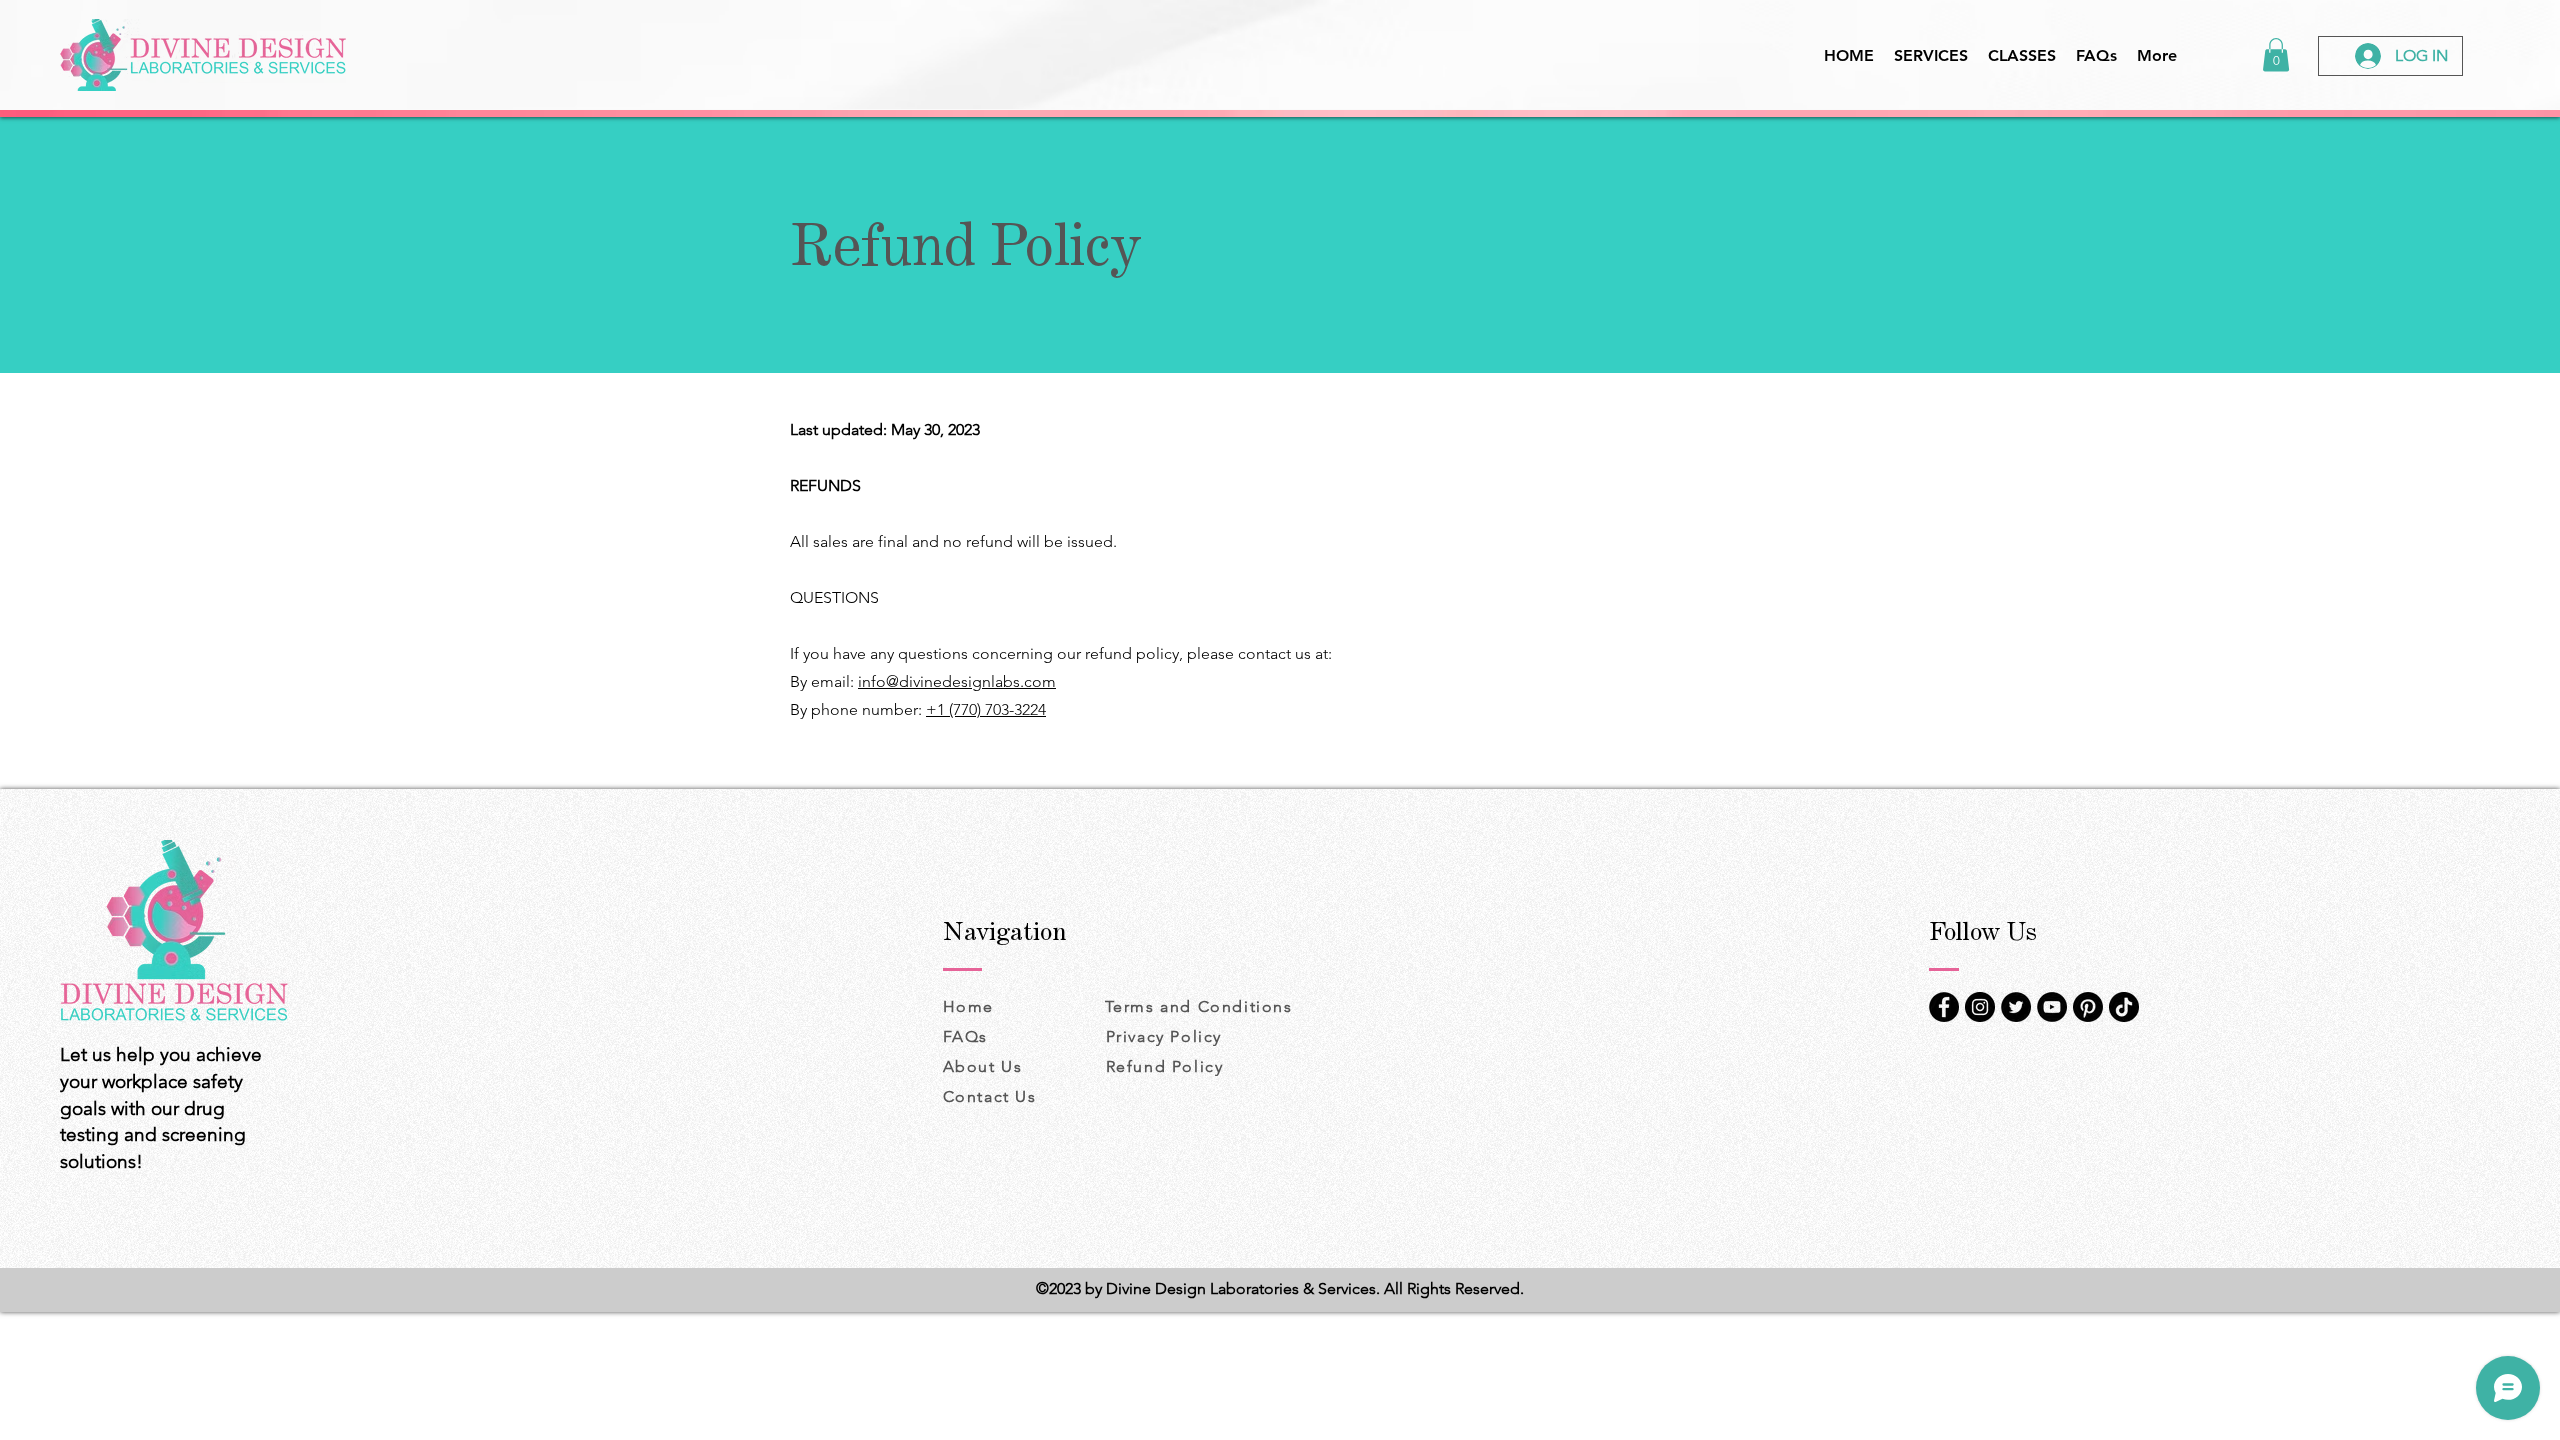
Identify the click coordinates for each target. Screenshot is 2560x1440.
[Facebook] (1944, 1007)
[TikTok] (2124, 1007)
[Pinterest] (2088, 1007)
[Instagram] (1980, 1007)
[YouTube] (2052, 1007)
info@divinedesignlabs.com (957, 681)
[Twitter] (2016, 1007)
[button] (2276, 54)
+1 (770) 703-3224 (986, 709)
